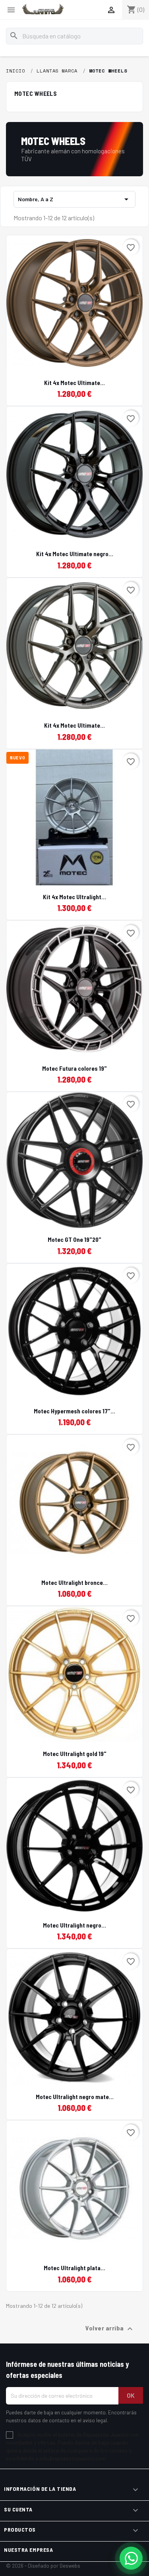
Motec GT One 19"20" (74, 1239)
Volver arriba (110, 2329)
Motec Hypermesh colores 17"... (74, 1411)
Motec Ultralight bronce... (74, 1583)
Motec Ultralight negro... (74, 1925)
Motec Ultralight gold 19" (75, 1754)
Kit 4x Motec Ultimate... (74, 383)
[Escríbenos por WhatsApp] (131, 2558)
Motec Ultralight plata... (74, 2268)
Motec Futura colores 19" (74, 1068)
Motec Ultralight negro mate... (75, 2097)
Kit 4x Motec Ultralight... (74, 897)
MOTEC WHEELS (36, 93)
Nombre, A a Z (74, 199)
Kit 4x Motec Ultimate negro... (75, 554)
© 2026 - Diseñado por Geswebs (43, 2566)
